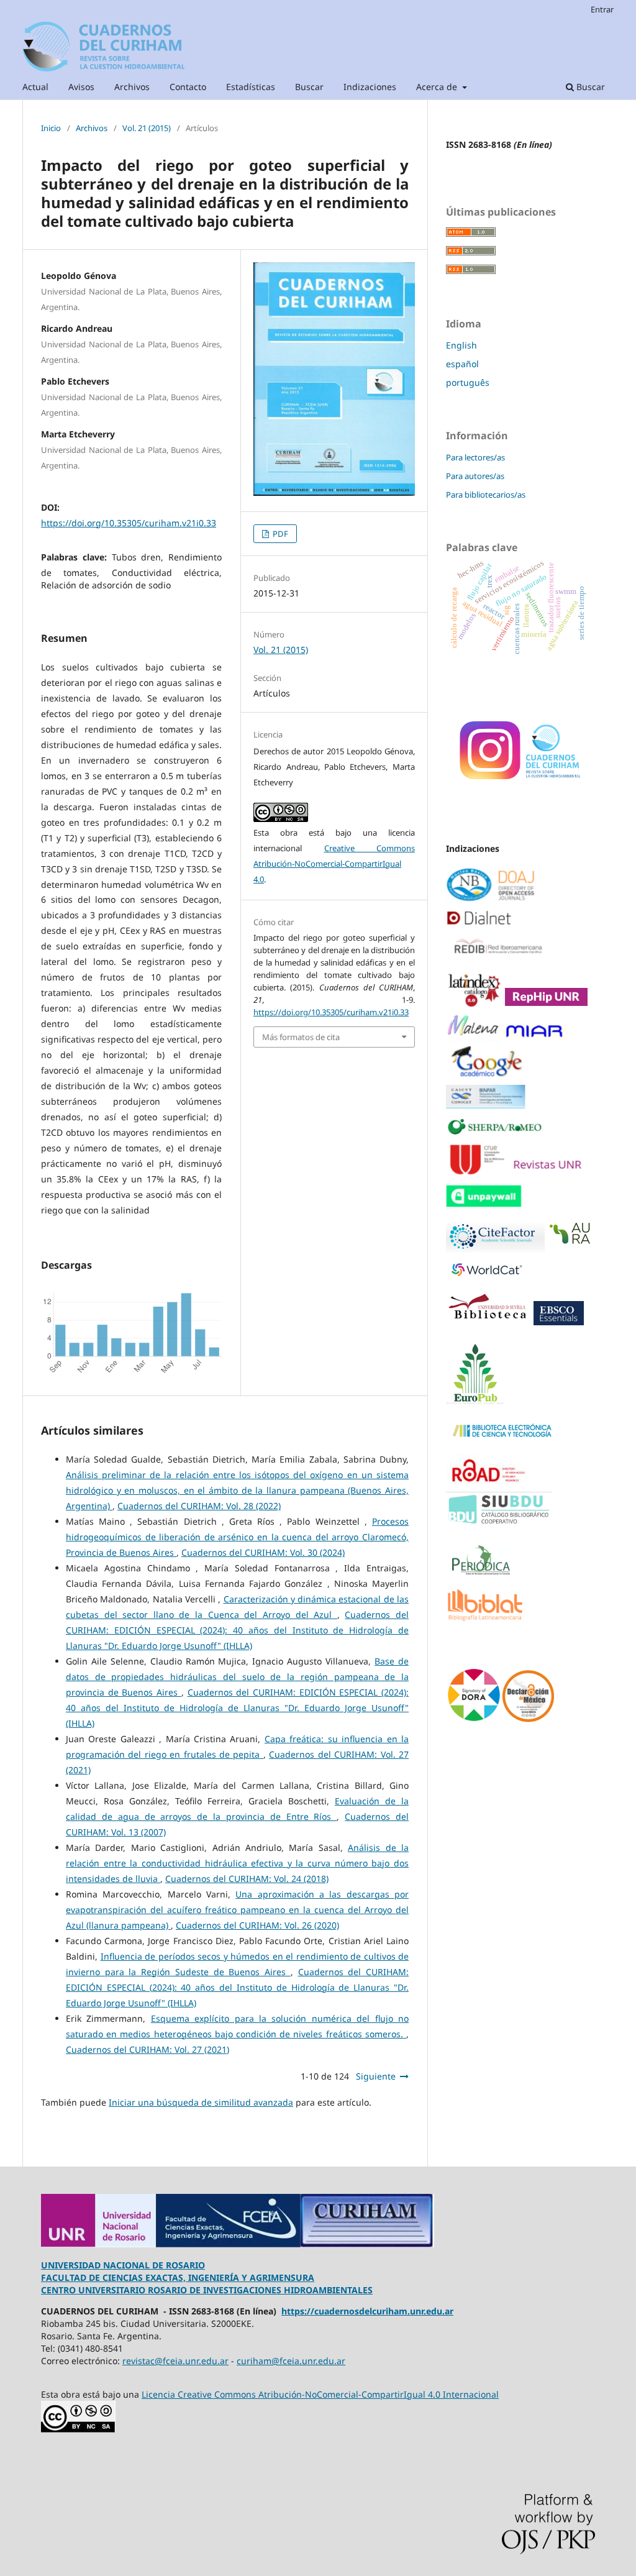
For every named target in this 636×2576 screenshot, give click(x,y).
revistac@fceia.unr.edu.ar (175, 2361)
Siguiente (376, 2076)
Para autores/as (475, 476)
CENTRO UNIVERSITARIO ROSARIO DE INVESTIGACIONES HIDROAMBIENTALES (207, 2290)
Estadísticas (251, 87)
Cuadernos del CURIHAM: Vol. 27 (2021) (148, 2049)
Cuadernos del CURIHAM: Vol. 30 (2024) (263, 1552)
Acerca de (438, 87)
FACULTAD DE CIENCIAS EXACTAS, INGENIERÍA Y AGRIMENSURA (178, 2277)
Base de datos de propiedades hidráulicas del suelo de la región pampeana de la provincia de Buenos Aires (237, 1677)
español (462, 364)
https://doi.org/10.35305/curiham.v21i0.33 (129, 523)
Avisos (81, 87)
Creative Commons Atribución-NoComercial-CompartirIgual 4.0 (334, 864)
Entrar (602, 9)
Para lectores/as (475, 457)
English (461, 345)
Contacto (188, 87)
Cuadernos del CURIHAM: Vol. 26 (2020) (257, 1925)
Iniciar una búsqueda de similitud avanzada (201, 2102)
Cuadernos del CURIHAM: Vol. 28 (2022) (199, 1506)
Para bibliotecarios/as (486, 495)
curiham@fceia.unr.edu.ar (291, 2361)
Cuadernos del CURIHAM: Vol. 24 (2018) (247, 1879)
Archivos (132, 87)
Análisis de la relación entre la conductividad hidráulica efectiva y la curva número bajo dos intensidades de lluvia (237, 1863)
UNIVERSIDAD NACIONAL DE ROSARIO (123, 2265)
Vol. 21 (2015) (147, 128)
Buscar (309, 87)
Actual (35, 87)
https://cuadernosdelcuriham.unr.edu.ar (367, 2311)
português (468, 382)
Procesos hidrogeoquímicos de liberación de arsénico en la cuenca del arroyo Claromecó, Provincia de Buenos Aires (237, 1537)
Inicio (51, 128)
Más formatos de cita (301, 1037)
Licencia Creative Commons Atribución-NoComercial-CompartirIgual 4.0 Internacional (320, 2394)
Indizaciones (370, 87)
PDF (279, 534)
